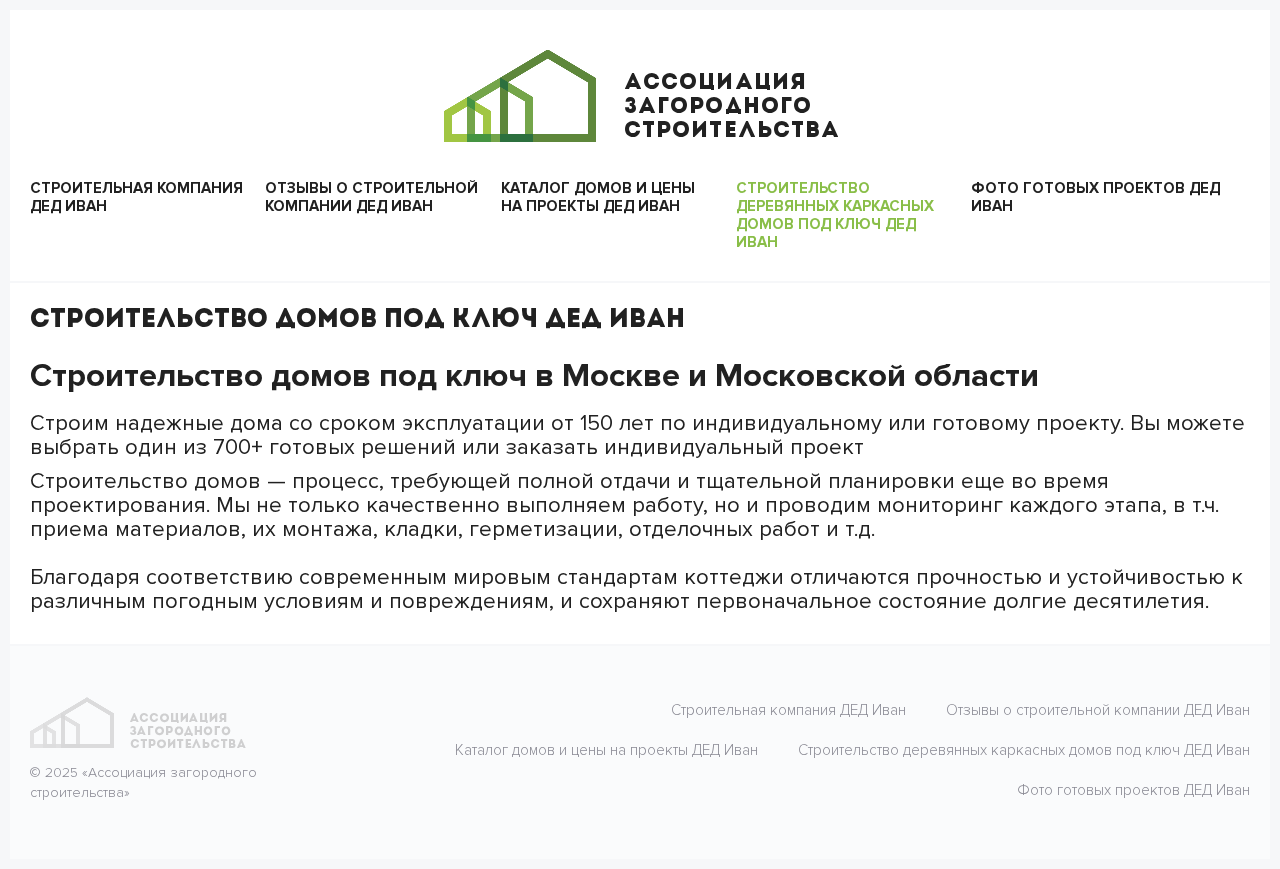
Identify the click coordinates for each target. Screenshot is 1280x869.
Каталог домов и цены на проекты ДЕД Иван (598, 197)
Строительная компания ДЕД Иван (136, 197)
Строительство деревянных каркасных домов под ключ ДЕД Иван (835, 215)
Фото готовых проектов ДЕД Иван (1095, 197)
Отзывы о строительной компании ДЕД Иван (371, 197)
